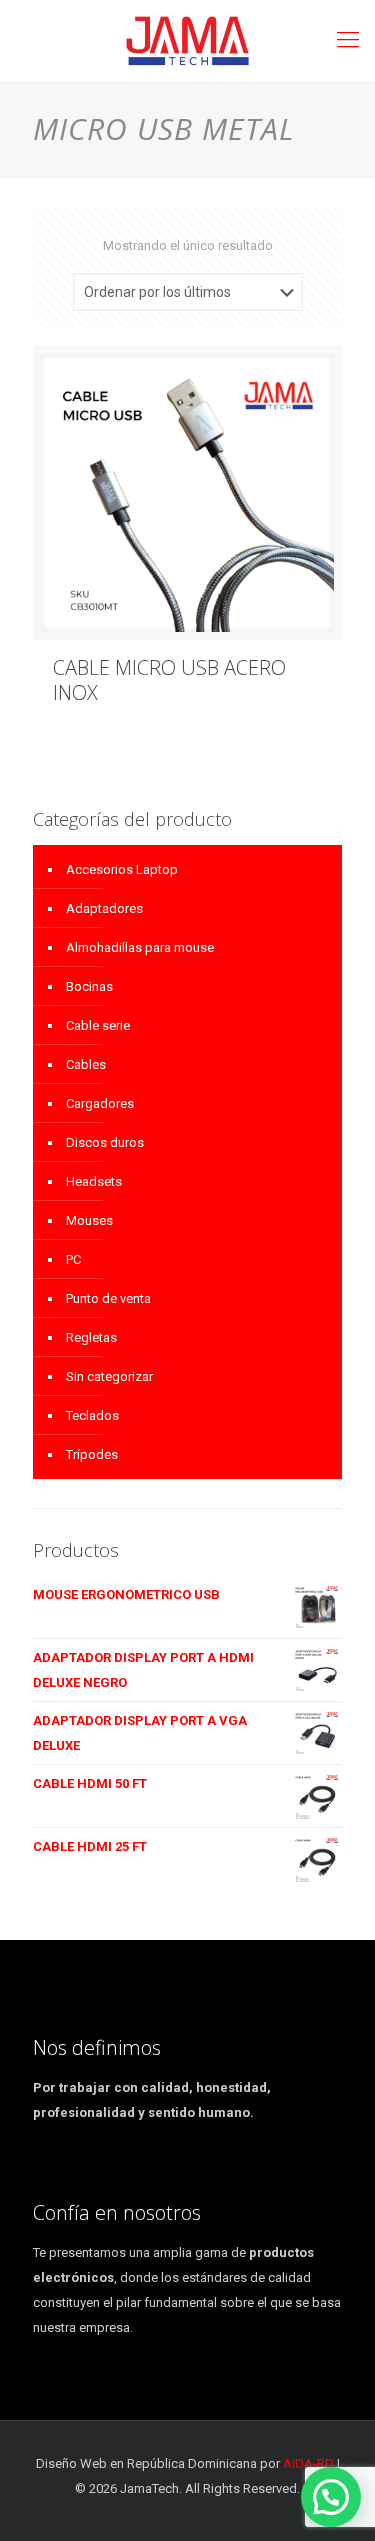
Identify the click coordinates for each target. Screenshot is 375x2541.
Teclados (92, 1415)
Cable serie (98, 1025)
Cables (86, 1064)
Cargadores (100, 1103)
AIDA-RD (308, 2463)
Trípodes (92, 1454)
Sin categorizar (109, 1376)
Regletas (91, 1337)
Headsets (94, 1181)
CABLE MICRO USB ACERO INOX (169, 680)
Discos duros (105, 1142)
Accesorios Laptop (122, 869)
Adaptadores (104, 908)
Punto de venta (108, 1298)
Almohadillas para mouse (140, 947)
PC (73, 1259)
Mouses (89, 1220)
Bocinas (89, 986)
